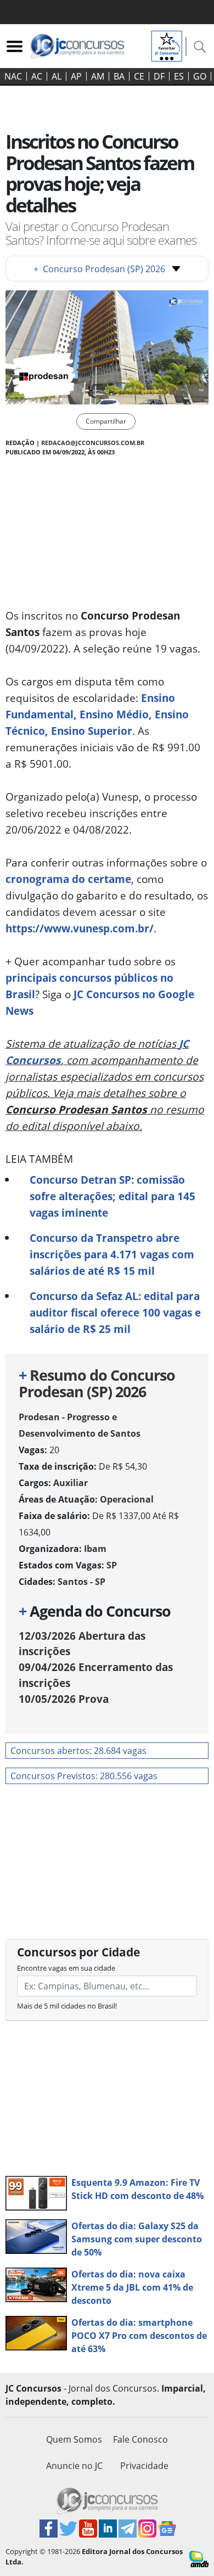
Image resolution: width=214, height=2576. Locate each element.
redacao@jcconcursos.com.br (93, 443)
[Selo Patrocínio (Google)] (167, 45)
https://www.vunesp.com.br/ (80, 928)
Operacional (127, 1499)
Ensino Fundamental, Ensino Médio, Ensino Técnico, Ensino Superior (97, 714)
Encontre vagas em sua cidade (66, 1968)
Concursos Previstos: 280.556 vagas (84, 1776)
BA (119, 76)
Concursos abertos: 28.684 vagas (78, 1751)
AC (37, 76)
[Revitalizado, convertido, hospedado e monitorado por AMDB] (199, 2558)
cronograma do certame (68, 879)
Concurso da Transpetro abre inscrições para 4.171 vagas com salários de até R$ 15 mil (112, 1254)
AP (76, 76)
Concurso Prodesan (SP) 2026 (99, 269)
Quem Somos (74, 2439)
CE (139, 76)
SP (112, 1565)
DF (159, 76)
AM (98, 76)
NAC (13, 76)
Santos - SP (81, 1582)
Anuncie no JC (74, 2466)
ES (179, 76)
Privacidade (144, 2466)
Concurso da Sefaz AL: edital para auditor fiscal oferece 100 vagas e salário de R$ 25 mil (115, 1312)
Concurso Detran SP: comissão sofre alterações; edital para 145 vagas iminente (112, 1196)
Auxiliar (71, 1483)
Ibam (95, 1549)
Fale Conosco (140, 2439)
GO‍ (200, 76)
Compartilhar (106, 421)
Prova (64, 1699)
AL (57, 76)
